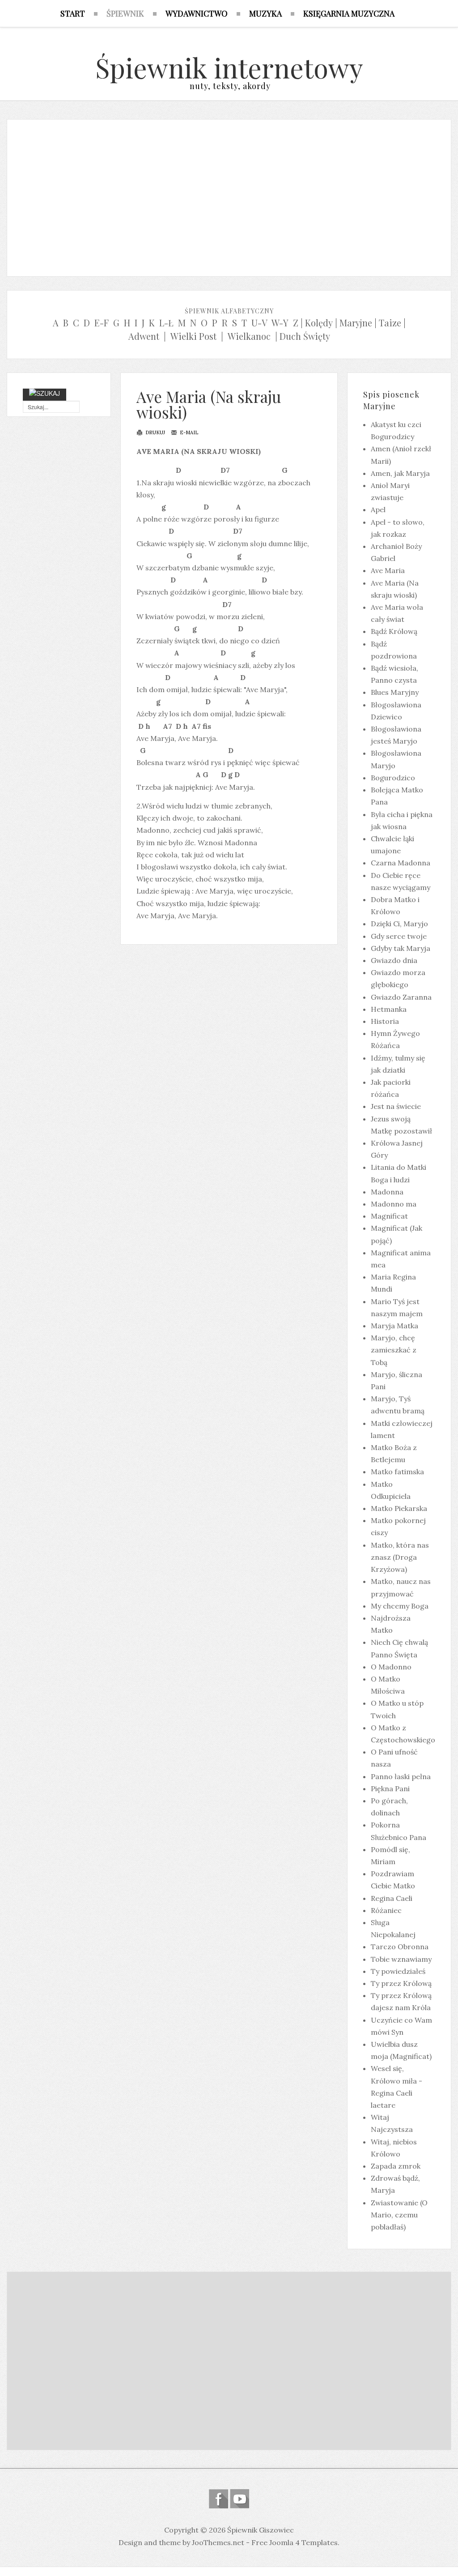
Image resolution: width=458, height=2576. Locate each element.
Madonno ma (394, 1204)
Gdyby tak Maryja (401, 948)
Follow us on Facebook (218, 2499)
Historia (385, 1021)
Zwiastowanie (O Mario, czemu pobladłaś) (399, 2215)
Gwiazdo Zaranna (401, 997)
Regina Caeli (392, 1898)
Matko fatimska (397, 1472)
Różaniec (386, 1910)
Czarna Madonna (401, 863)
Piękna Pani (390, 1789)
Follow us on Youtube (240, 2499)
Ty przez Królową (401, 1983)
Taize (390, 323)
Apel (378, 509)
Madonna (387, 1192)
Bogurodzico (393, 778)
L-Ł (166, 323)
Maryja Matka (394, 1326)
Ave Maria (388, 570)
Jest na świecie (396, 1106)
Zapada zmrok (396, 2166)
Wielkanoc (249, 336)
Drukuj (155, 432)
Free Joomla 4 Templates (295, 2542)
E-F (102, 323)
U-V (259, 323)
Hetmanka (389, 1009)
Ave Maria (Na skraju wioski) (209, 404)
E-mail (188, 432)
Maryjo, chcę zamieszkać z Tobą (394, 1350)
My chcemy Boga (400, 1606)
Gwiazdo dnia (394, 960)
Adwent (144, 336)
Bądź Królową (394, 631)
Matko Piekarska (399, 1508)
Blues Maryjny (395, 692)
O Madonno (391, 1667)
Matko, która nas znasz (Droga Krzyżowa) (400, 1557)
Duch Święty (305, 336)
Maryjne (356, 323)
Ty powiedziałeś (398, 1971)
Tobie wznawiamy (401, 1959)
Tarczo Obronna (400, 1947)
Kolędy (319, 323)
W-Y (280, 323)
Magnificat (389, 1216)
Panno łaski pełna (401, 1776)
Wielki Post (193, 336)
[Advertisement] (229, 196)
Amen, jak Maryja (400, 473)
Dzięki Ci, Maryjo (399, 924)
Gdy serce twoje (399, 936)
